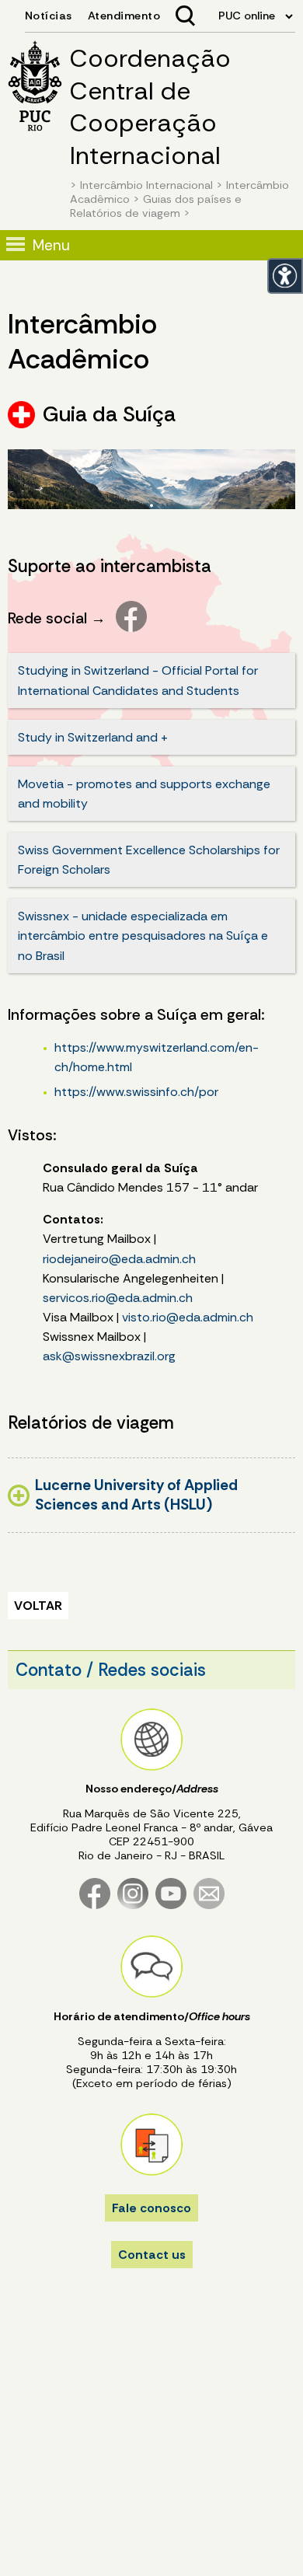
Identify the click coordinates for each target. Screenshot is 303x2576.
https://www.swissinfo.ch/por (136, 1092)
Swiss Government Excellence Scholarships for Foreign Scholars (149, 860)
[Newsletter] (209, 1906)
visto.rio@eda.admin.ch (188, 1317)
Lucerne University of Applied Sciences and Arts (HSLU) (136, 1495)
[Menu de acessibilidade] (285, 276)
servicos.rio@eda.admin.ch (118, 1298)
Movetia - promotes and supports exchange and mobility (144, 794)
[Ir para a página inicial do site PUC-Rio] (35, 88)
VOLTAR (38, 1606)
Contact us (152, 2255)
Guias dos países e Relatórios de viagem (156, 206)
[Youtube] (171, 1906)
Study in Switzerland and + (93, 737)
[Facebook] (95, 1906)
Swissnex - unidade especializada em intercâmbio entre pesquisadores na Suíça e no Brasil (143, 935)
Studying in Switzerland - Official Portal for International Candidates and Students (138, 680)
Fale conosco (151, 2208)
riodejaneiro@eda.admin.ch (119, 1259)
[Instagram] (133, 1906)
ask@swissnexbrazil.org (109, 1356)
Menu (51, 245)
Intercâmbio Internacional (146, 185)
